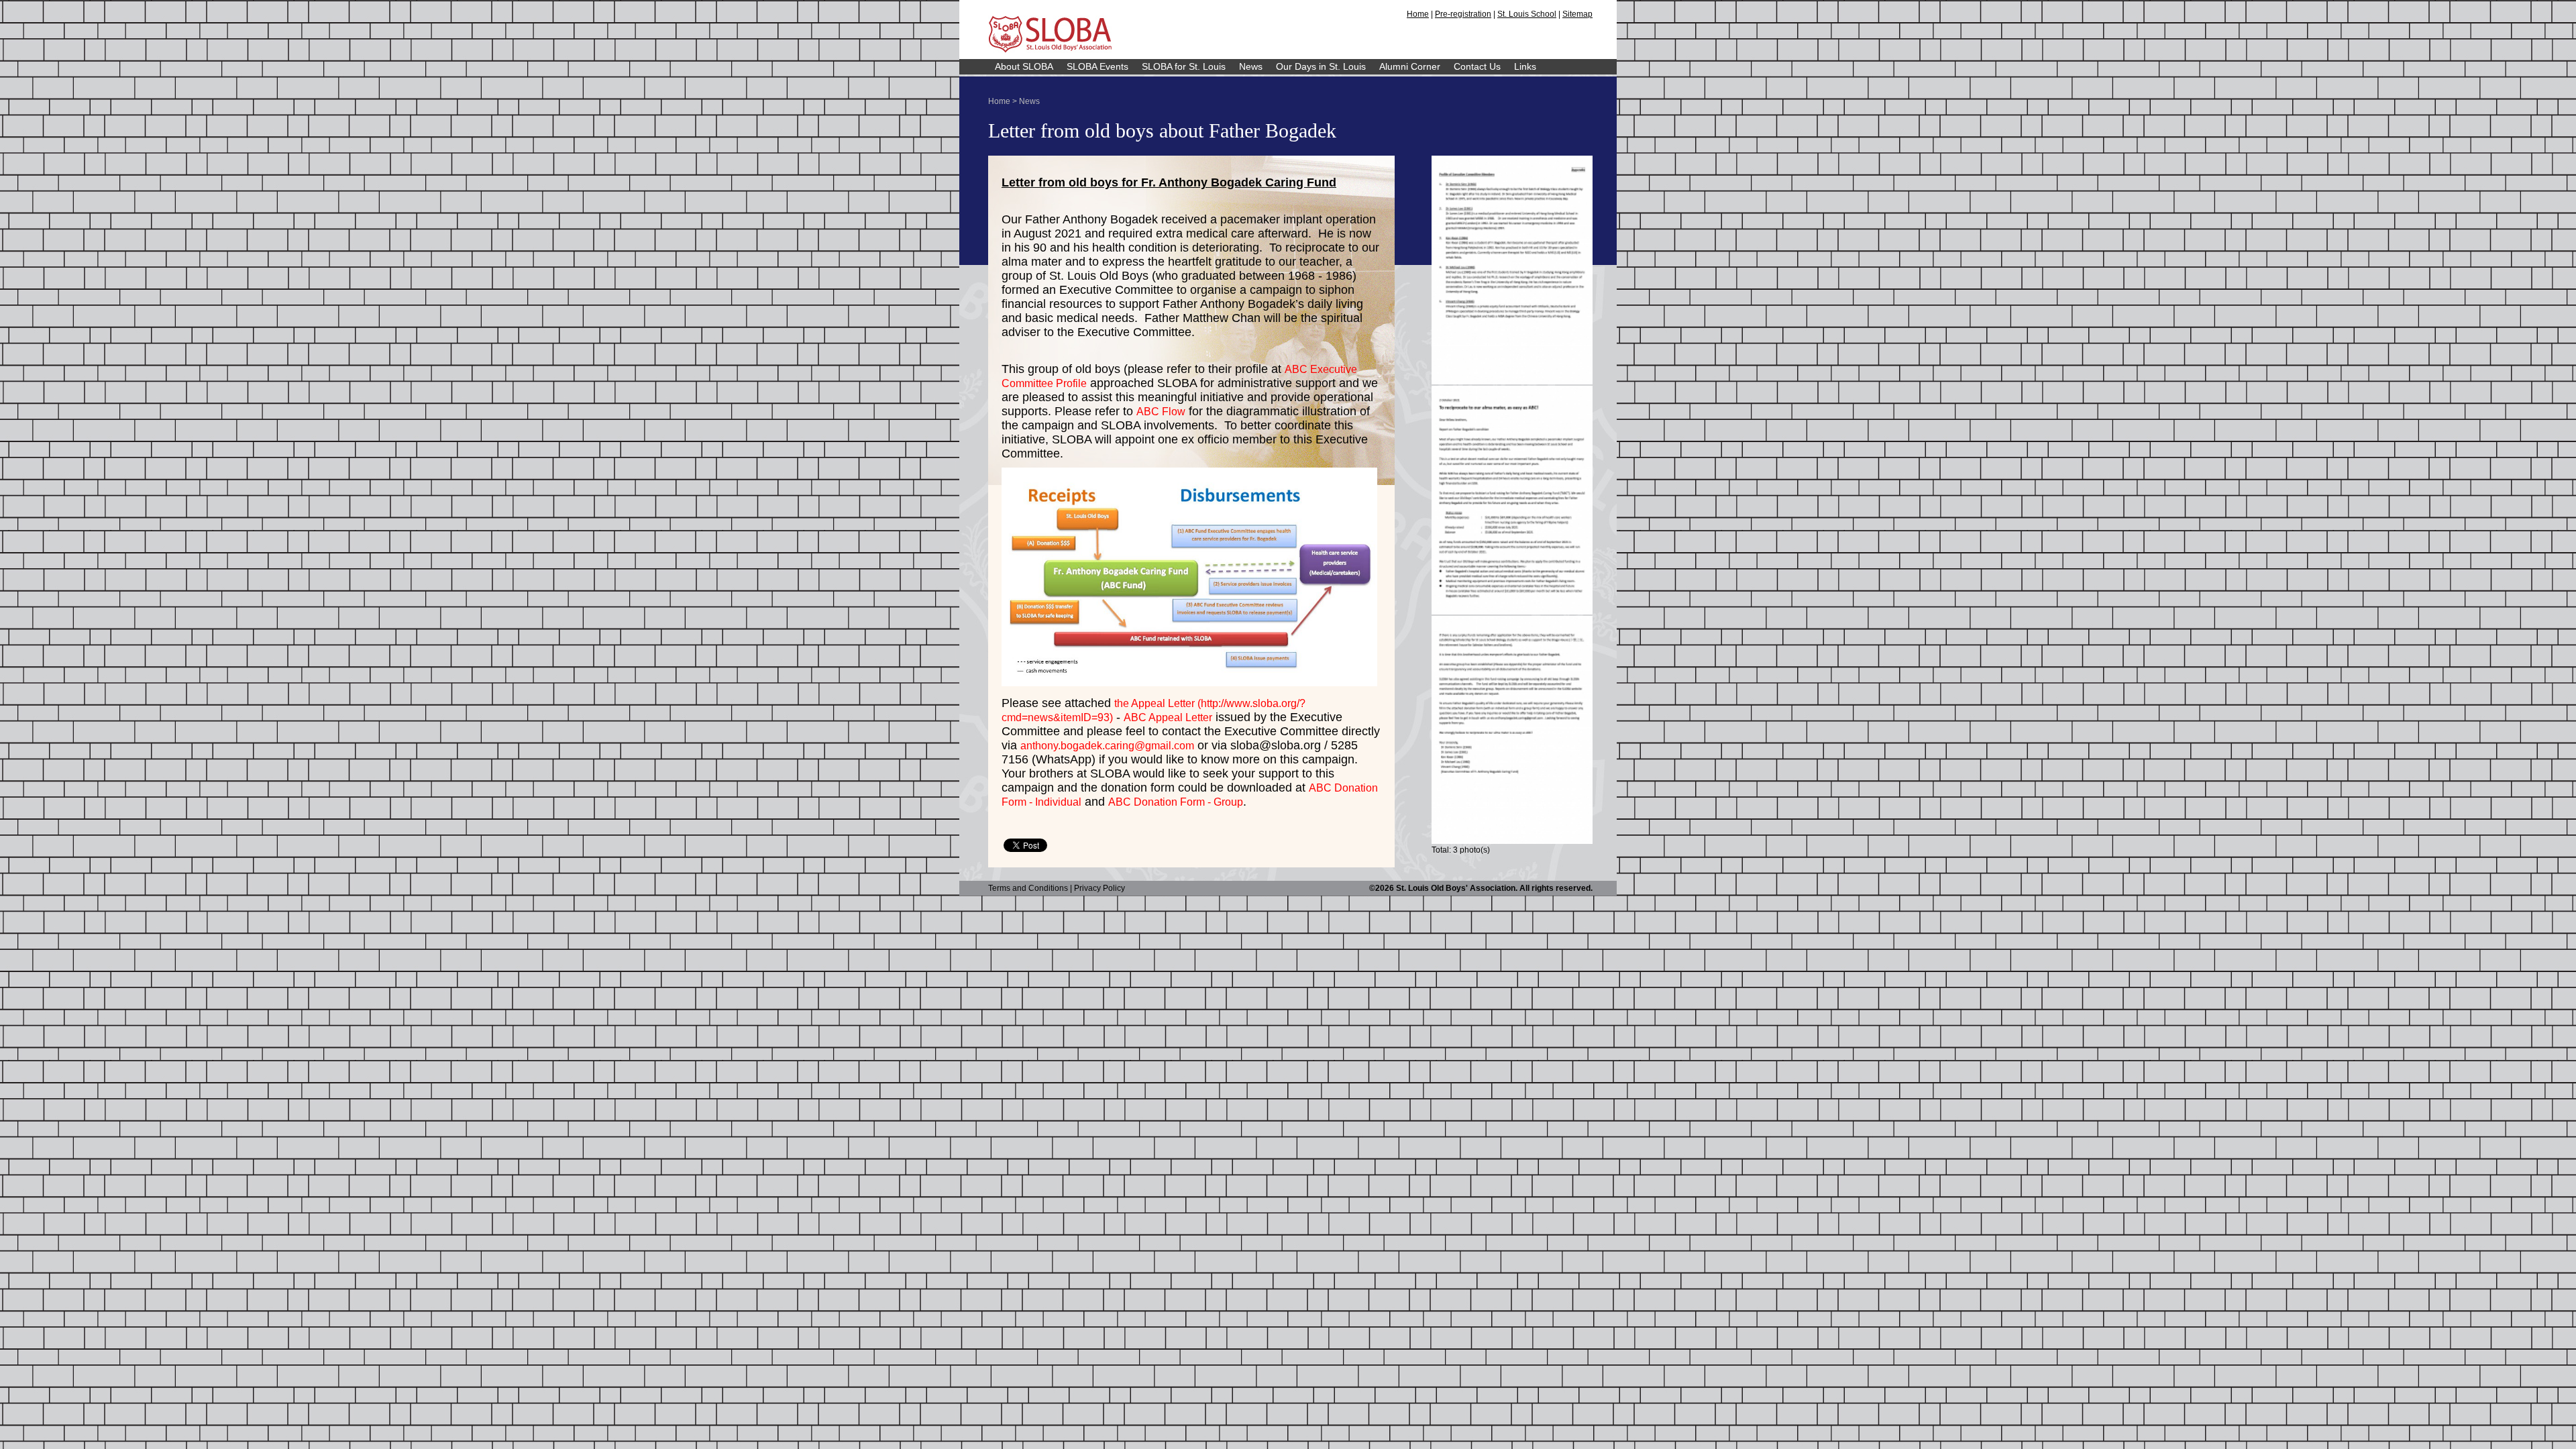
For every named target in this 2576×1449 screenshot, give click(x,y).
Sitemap (1577, 14)
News (1251, 66)
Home (1418, 14)
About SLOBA (1024, 66)
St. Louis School (1527, 14)
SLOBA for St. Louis (1184, 66)
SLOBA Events (1097, 66)
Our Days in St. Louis (1321, 66)
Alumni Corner (1410, 66)
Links (1525, 66)
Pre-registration (1463, 14)
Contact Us (1477, 66)
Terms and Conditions (1028, 888)
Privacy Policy (1099, 888)
